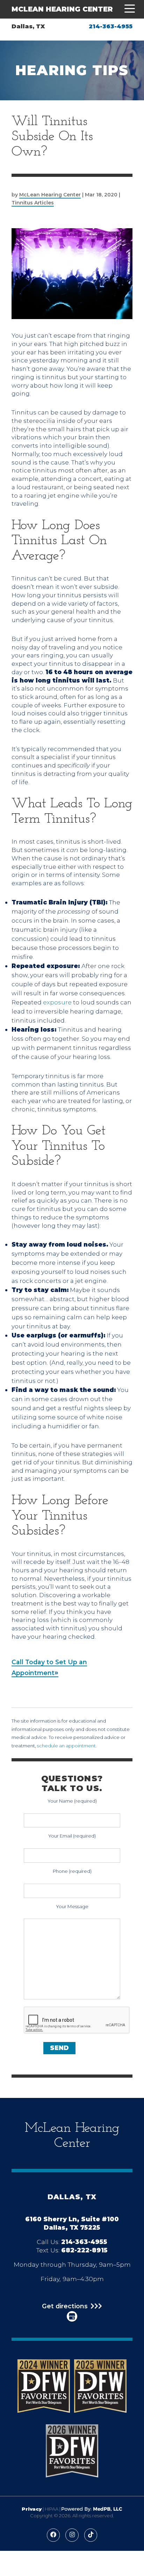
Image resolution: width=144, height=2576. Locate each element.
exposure (57, 1002)
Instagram (72, 2535)
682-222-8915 (84, 2250)
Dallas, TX (28, 26)
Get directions (65, 2306)
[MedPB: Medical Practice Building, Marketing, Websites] (92, 2509)
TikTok (91, 2535)
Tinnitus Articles (33, 203)
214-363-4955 (111, 26)
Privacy (32, 2509)
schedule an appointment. (67, 1746)
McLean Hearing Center (62, 9)
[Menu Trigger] (128, 9)
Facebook (53, 2535)
